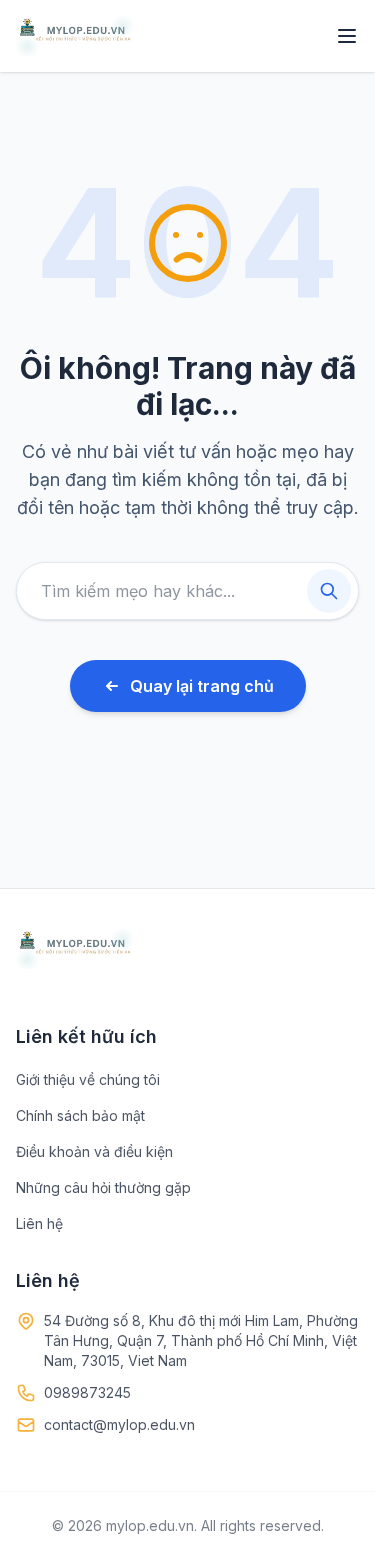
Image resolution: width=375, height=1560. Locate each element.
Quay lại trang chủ (202, 686)
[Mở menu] (347, 36)
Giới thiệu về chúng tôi (88, 1079)
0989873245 (87, 1392)
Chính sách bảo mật (80, 1115)
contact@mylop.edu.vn (119, 1424)
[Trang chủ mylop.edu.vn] (75, 36)
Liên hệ (39, 1223)
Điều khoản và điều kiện (94, 1151)
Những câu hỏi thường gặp (103, 1187)
